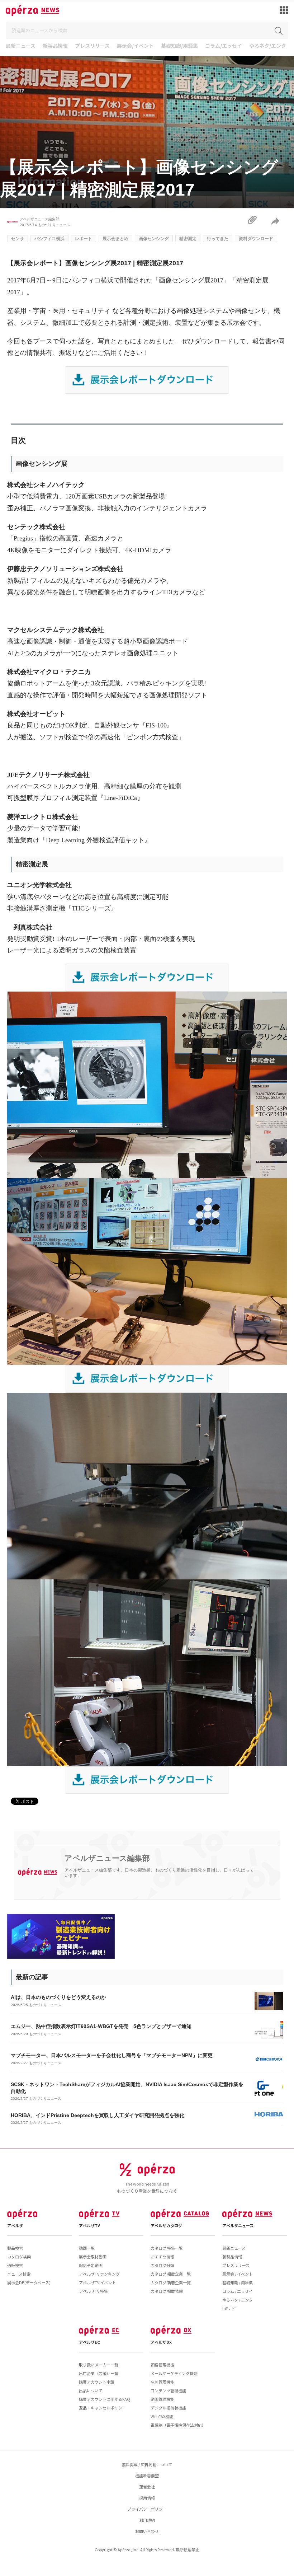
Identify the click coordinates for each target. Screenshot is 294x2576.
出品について (91, 2390)
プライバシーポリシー (147, 2509)
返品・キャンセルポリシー (103, 2408)
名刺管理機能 (162, 2382)
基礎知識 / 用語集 (238, 2282)
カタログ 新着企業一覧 (171, 2282)
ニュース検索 (19, 2274)
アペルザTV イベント (97, 2282)
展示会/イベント (135, 46)
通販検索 (15, 2265)
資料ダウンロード (256, 239)
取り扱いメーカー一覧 (99, 2365)
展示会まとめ (115, 239)
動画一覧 (87, 2248)
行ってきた (218, 239)
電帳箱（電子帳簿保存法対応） (178, 2425)
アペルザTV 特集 (93, 2291)
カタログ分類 (162, 2265)
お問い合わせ (147, 2531)
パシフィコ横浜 (49, 239)
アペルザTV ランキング (99, 2274)
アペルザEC (89, 2342)
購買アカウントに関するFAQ (105, 2399)
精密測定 (188, 239)
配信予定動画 (91, 2265)
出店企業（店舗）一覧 (99, 2373)
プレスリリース (92, 46)
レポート (84, 239)
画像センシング (154, 239)
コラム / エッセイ (238, 2291)
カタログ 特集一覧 (167, 2248)
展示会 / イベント (238, 2274)
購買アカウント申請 (97, 2382)
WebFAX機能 (162, 2416)
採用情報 (147, 2498)
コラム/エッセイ (224, 46)
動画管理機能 (162, 2399)
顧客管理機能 (162, 2365)
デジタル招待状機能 (168, 2408)
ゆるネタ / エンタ (238, 2300)
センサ (18, 239)
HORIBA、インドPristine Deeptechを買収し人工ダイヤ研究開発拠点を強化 (98, 2115)
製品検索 (15, 2248)
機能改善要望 (147, 2476)
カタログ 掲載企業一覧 (171, 2274)
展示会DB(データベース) (29, 2282)
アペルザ (15, 2225)
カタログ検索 (19, 2257)
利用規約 (147, 2520)
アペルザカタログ (166, 2225)
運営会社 (147, 2487)
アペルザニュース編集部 (39, 219)
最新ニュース (21, 46)
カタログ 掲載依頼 (167, 2291)
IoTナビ (229, 2308)
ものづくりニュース (54, 225)
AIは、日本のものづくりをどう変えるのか (58, 1997)
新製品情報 (55, 46)
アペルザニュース (238, 2225)
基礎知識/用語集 (179, 46)
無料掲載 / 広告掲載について (147, 2464)
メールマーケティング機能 (174, 2373)
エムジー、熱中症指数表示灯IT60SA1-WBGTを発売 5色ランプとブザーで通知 (101, 2026)
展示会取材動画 (93, 2257)
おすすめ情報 (162, 2257)
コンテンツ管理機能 (168, 2390)
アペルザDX (161, 2342)
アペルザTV (89, 2225)
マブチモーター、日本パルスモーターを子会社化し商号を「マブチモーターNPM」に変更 (112, 2055)
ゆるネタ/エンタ (268, 46)
